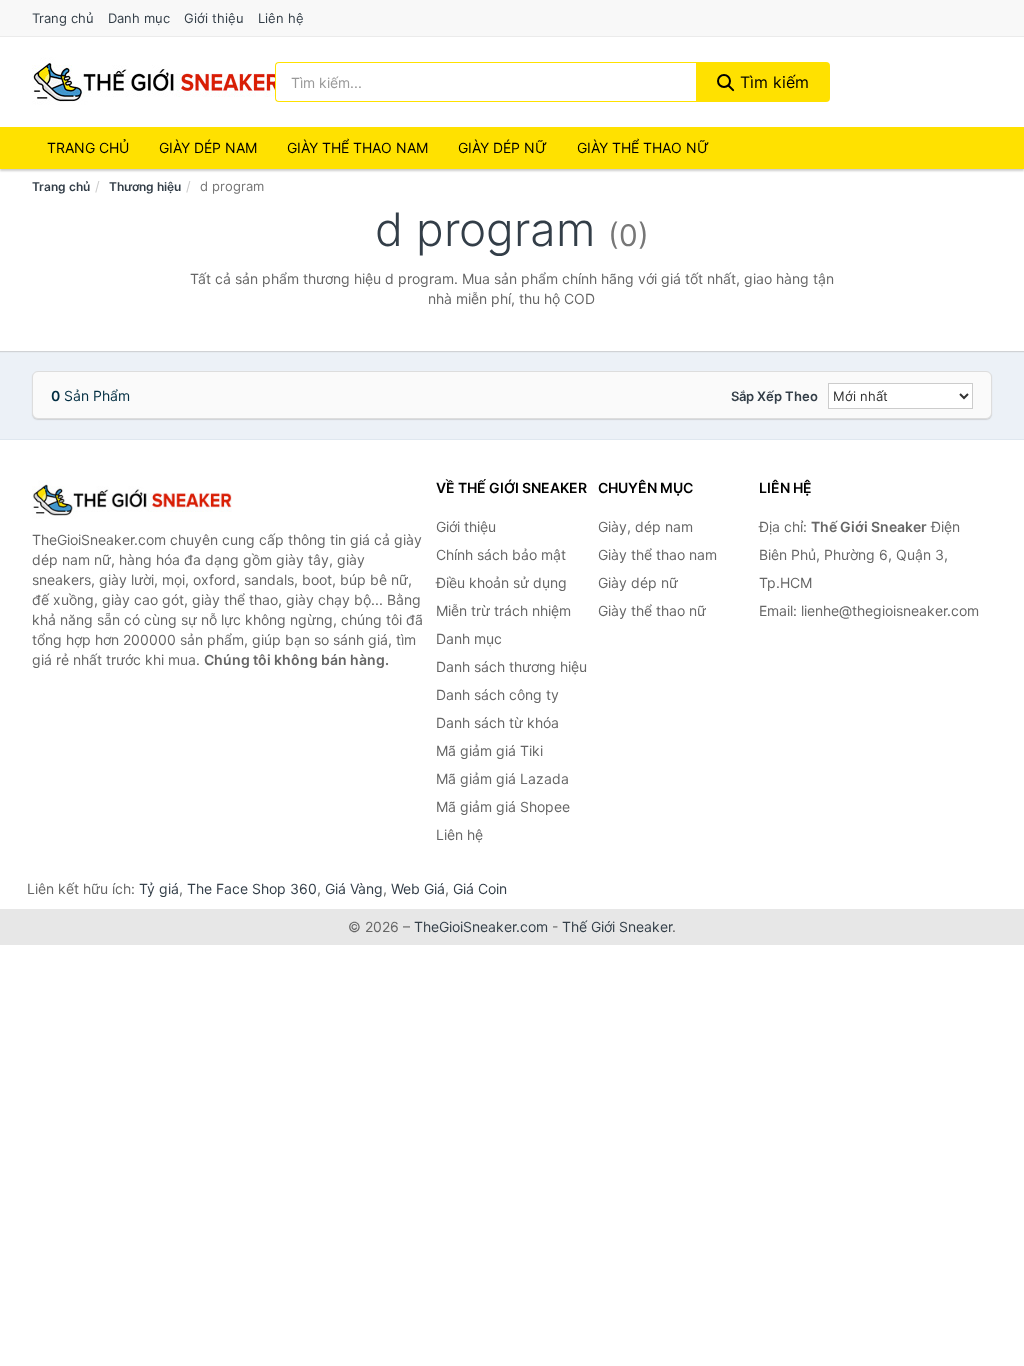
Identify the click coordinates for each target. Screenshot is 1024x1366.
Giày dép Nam (208, 147)
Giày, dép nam (645, 526)
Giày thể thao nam (657, 554)
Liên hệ (281, 18)
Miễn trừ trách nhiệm (503, 610)
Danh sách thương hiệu (511, 666)
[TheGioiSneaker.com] (156, 82)
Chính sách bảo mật (501, 554)
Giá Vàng (354, 888)
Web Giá (418, 888)
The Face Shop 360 (252, 888)
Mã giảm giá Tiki (489, 750)
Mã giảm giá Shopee (503, 806)
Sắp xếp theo (774, 396)
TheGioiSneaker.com (481, 926)
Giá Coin (480, 888)
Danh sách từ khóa (497, 722)
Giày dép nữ (638, 582)
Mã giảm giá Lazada (502, 778)
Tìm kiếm (772, 82)
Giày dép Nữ (502, 147)
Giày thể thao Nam (357, 147)
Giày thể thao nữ (652, 610)
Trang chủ (63, 18)
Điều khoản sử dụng (501, 582)
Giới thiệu (214, 18)
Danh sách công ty (497, 694)
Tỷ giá (159, 888)
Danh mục (139, 18)
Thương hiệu (145, 186)
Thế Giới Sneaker (617, 926)
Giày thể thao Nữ (643, 147)
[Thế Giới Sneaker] (132, 500)
